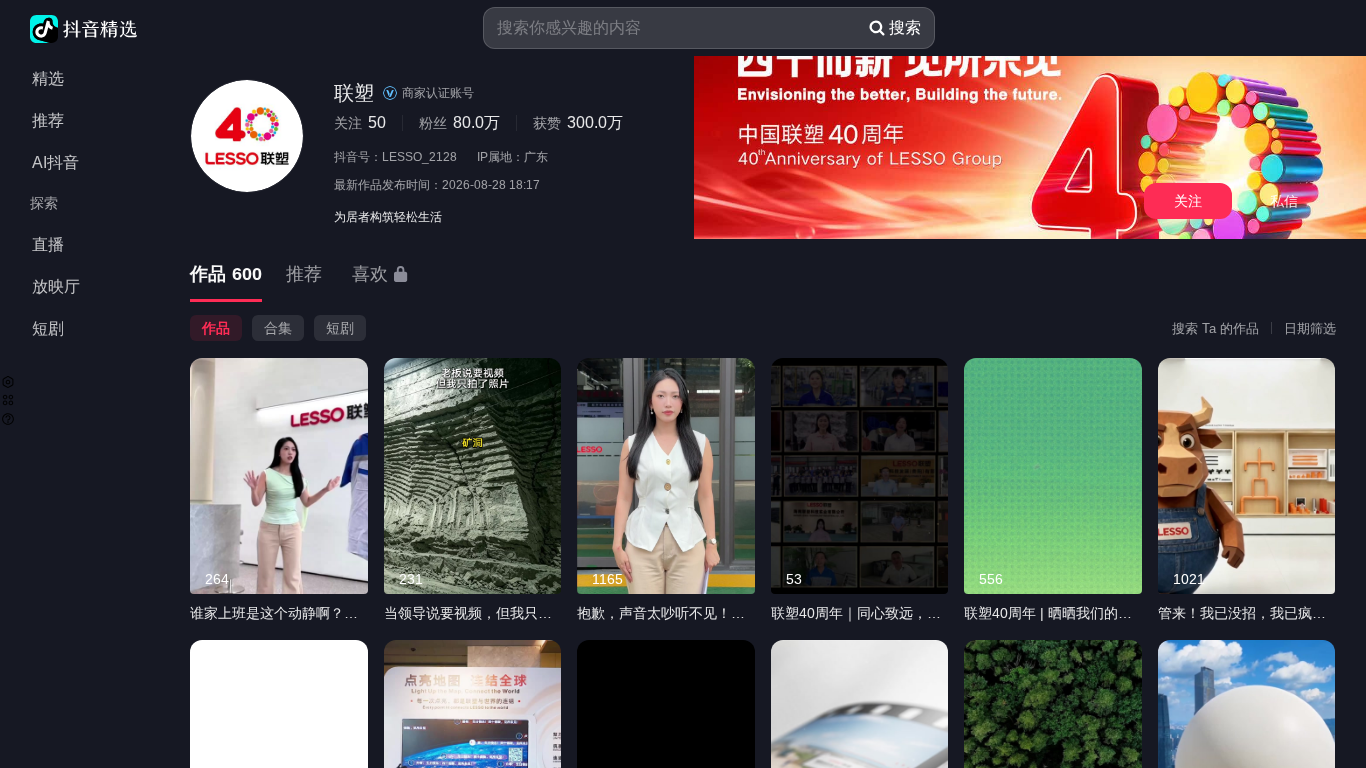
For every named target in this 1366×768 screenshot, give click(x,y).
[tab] (226, 275)
